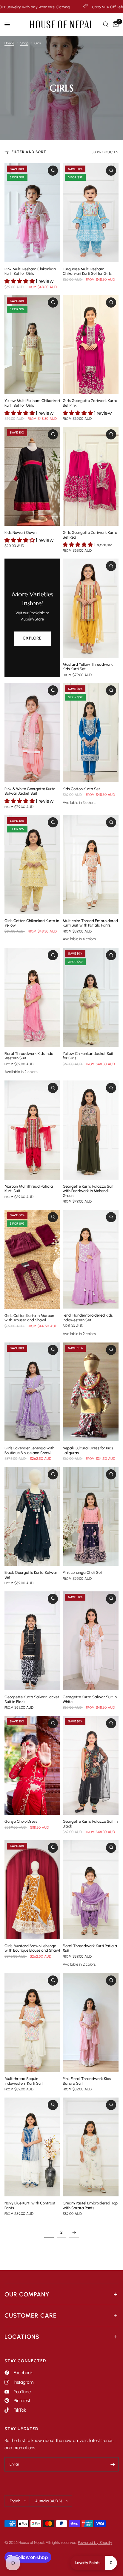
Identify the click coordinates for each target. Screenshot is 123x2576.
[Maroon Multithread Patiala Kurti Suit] (32, 1130)
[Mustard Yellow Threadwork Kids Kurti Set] (91, 608)
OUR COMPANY (27, 2294)
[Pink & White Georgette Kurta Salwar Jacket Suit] (32, 732)
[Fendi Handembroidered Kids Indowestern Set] (91, 1259)
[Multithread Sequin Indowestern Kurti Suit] (32, 2023)
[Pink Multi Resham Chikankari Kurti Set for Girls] (32, 213)
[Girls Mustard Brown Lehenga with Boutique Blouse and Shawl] (32, 1890)
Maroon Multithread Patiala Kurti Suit (29, 1189)
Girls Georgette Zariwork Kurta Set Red (90, 535)
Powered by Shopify (95, 2543)
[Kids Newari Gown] (32, 476)
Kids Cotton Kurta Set (81, 789)
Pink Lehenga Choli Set (82, 1572)
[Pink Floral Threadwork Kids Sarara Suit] (91, 2023)
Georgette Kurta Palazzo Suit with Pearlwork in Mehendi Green (88, 1191)
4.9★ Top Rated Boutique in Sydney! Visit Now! (58, 7)
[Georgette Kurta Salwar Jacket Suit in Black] (32, 1641)
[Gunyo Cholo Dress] (32, 1765)
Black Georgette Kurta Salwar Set (31, 1575)
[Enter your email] (113, 2464)
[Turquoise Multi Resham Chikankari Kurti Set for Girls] (91, 213)
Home (9, 43)
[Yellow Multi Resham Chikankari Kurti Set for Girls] (32, 344)
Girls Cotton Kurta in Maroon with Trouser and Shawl (29, 1318)
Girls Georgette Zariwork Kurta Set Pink (90, 403)
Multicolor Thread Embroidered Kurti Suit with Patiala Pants (90, 923)
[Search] (106, 24)
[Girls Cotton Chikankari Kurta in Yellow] (32, 864)
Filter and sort (29, 152)
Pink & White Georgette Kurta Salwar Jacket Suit (30, 791)
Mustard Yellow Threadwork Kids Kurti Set (88, 667)
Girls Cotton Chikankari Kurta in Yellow (32, 923)
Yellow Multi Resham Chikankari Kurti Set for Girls (32, 403)
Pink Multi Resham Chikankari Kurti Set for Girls (30, 271)
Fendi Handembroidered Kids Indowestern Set (88, 1318)
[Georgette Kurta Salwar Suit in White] (91, 1641)
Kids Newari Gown (20, 532)
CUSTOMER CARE (31, 2315)
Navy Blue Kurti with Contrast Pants (30, 2205)
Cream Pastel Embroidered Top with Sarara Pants (90, 2205)
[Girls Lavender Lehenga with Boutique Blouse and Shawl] (32, 1392)
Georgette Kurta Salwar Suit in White (90, 1699)
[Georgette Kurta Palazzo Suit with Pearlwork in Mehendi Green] (91, 1130)
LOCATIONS (22, 2337)
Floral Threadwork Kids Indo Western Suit (29, 1056)
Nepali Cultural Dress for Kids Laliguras (88, 1450)
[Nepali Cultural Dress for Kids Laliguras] (91, 1392)
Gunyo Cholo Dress (21, 1821)
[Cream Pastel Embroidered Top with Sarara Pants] (91, 2147)
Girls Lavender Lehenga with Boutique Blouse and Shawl (29, 1450)
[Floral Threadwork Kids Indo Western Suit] (32, 997)
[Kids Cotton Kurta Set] (91, 732)
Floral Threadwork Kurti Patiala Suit (90, 1948)
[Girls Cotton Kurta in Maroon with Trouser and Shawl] (32, 1259)
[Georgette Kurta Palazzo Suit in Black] (91, 1765)
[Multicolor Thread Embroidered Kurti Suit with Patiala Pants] (91, 864)
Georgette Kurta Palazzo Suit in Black (90, 1824)
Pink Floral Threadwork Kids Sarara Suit (87, 2081)
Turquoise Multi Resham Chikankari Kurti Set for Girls (87, 271)
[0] (115, 24)
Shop (24, 43)
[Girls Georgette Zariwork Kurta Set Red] (91, 476)
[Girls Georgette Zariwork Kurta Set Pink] (91, 344)
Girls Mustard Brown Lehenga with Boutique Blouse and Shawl (32, 1948)
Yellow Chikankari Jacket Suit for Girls (88, 1056)
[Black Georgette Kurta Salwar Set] (32, 1516)
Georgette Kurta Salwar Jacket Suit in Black (32, 1699)
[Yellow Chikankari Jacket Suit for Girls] (91, 997)
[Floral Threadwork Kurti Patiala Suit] (91, 1890)
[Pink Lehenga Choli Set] (91, 1516)
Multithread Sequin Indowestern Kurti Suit (24, 2081)
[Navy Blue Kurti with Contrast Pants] (32, 2147)
